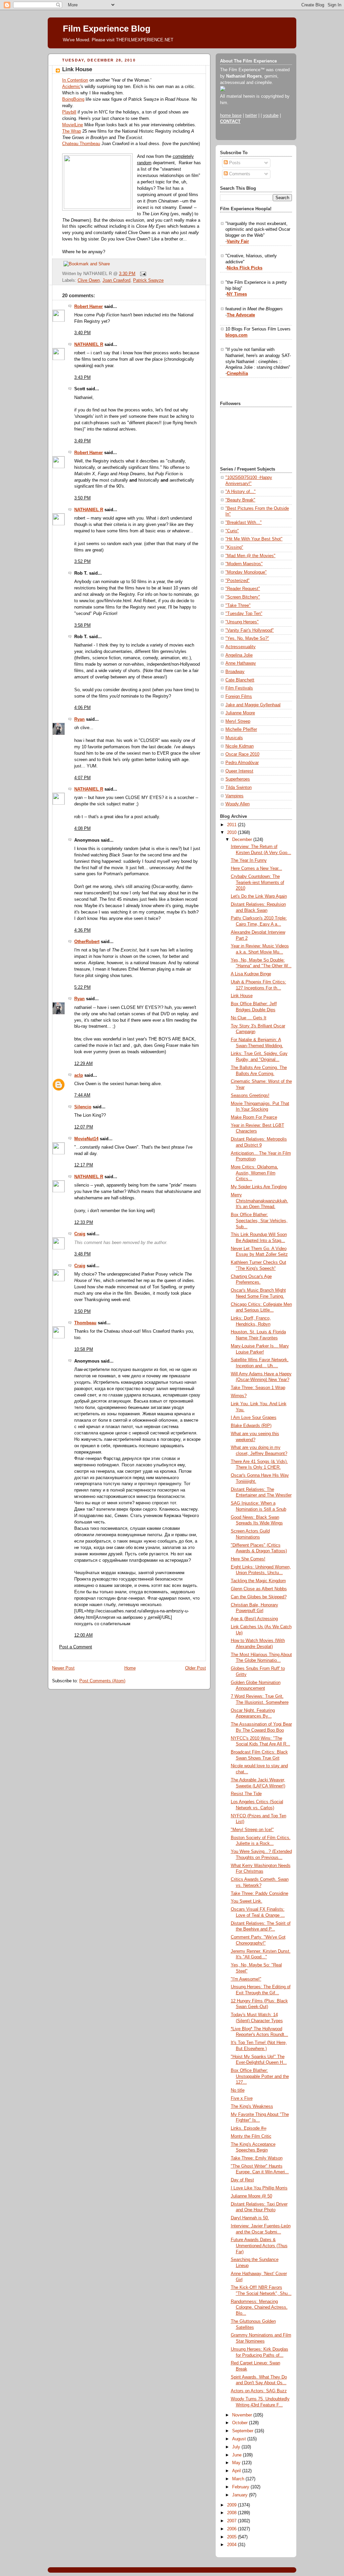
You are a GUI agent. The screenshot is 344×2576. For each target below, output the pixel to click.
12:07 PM (84, 1127)
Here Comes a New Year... (256, 869)
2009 (232, 2505)
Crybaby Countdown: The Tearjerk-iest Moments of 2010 (257, 882)
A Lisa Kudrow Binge (251, 974)
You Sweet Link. (247, 1901)
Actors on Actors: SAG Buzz (259, 2391)
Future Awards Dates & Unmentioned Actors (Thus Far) (259, 2246)
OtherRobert (87, 942)
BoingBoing (73, 99)
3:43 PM (82, 377)
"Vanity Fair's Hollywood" (250, 630)
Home (130, 1668)
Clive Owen (89, 280)
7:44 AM (82, 1095)
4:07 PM (82, 778)
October (241, 2423)
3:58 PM (82, 625)
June (238, 2455)
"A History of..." (241, 492)
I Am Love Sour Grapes (254, 1418)
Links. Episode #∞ (249, 2128)
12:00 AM (83, 1635)
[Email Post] (142, 274)
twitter (251, 116)
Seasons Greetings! (250, 1096)
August (240, 2439)
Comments (239, 174)
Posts (234, 163)
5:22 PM (82, 987)
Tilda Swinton (239, 788)
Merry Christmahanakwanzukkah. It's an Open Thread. (260, 1201)
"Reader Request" (243, 589)
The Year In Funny (249, 860)
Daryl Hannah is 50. (250, 2218)
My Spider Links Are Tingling (259, 1187)
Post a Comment (76, 1647)
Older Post (196, 1668)
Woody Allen (238, 804)
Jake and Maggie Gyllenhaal (253, 705)
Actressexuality (241, 647)
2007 (232, 2521)
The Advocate (241, 315)
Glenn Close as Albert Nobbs (259, 1589)
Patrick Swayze (148, 280)
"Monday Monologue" (246, 572)
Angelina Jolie (239, 655)
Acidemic (71, 87)
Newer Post (63, 1668)
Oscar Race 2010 (242, 754)
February (241, 2487)
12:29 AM (83, 1064)
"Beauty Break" (240, 500)
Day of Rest (242, 2180)
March (239, 2479)
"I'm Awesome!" (246, 1979)
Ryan (79, 719)
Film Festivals (239, 688)
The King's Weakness (252, 2106)
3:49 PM (82, 441)
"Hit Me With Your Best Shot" (254, 539)
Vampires (234, 796)
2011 (232, 825)
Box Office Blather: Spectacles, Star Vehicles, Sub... (259, 1221)
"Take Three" (238, 606)
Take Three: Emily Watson (257, 2158)
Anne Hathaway (241, 663)
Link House (77, 69)
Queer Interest (239, 771)
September (243, 2431)
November (243, 2415)
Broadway (235, 672)
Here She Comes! (248, 1559)
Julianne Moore (240, 713)
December (243, 840)
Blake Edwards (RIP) (251, 1426)
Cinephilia (237, 373)
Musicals (234, 738)
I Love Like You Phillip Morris (259, 2188)
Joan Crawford (116, 280)
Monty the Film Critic (251, 2136)
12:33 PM (84, 1223)
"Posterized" (238, 581)
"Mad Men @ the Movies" (250, 556)
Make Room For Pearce (254, 1117)
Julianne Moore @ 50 (251, 2196)
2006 (232, 2529)
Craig (80, 1234)
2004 (232, 2545)
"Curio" (232, 531)
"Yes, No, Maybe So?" (247, 638)
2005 (232, 2537)
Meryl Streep (238, 721)
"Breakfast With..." (244, 523)
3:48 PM (82, 1254)
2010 (232, 833)
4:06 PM (82, 708)
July (237, 2447)
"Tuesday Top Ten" (244, 614)
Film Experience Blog (107, 29)
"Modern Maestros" (244, 564)
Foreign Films (239, 697)
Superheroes (238, 779)
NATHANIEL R (89, 345)
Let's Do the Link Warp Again (259, 896)
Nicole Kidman (240, 746)
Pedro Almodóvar (242, 763)
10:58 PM (84, 1349)
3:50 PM (82, 498)
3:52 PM (82, 562)
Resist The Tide (246, 1794)
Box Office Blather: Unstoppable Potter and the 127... (260, 2076)
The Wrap (72, 131)
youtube (271, 116)
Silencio (83, 1107)
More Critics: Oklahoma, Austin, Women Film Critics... (254, 1173)
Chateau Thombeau (81, 144)
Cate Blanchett (240, 680)
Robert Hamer (89, 307)
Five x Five (242, 2098)
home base (231, 116)
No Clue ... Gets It (249, 1018)
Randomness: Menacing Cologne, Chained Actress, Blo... (259, 2307)
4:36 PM (82, 930)
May (237, 2463)
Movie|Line (73, 125)
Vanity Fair (238, 241)
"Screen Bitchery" (243, 597)
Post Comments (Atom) (102, 1681)
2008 (232, 2513)
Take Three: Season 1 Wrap (258, 1388)
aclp (79, 1075)
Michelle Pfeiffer (241, 729)
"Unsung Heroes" (242, 622)
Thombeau (85, 1323)
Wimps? (239, 1396)
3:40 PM (82, 333)
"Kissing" (234, 547)
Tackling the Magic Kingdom (258, 1581)
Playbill (69, 112)
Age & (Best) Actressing (254, 1619)
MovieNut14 (86, 1139)
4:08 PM (82, 829)
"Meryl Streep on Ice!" (252, 1830)
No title (238, 2090)
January (241, 2495)
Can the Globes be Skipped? (259, 1597)
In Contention (75, 80)
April (237, 2471)
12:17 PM (84, 1165)
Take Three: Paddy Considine (260, 1894)
